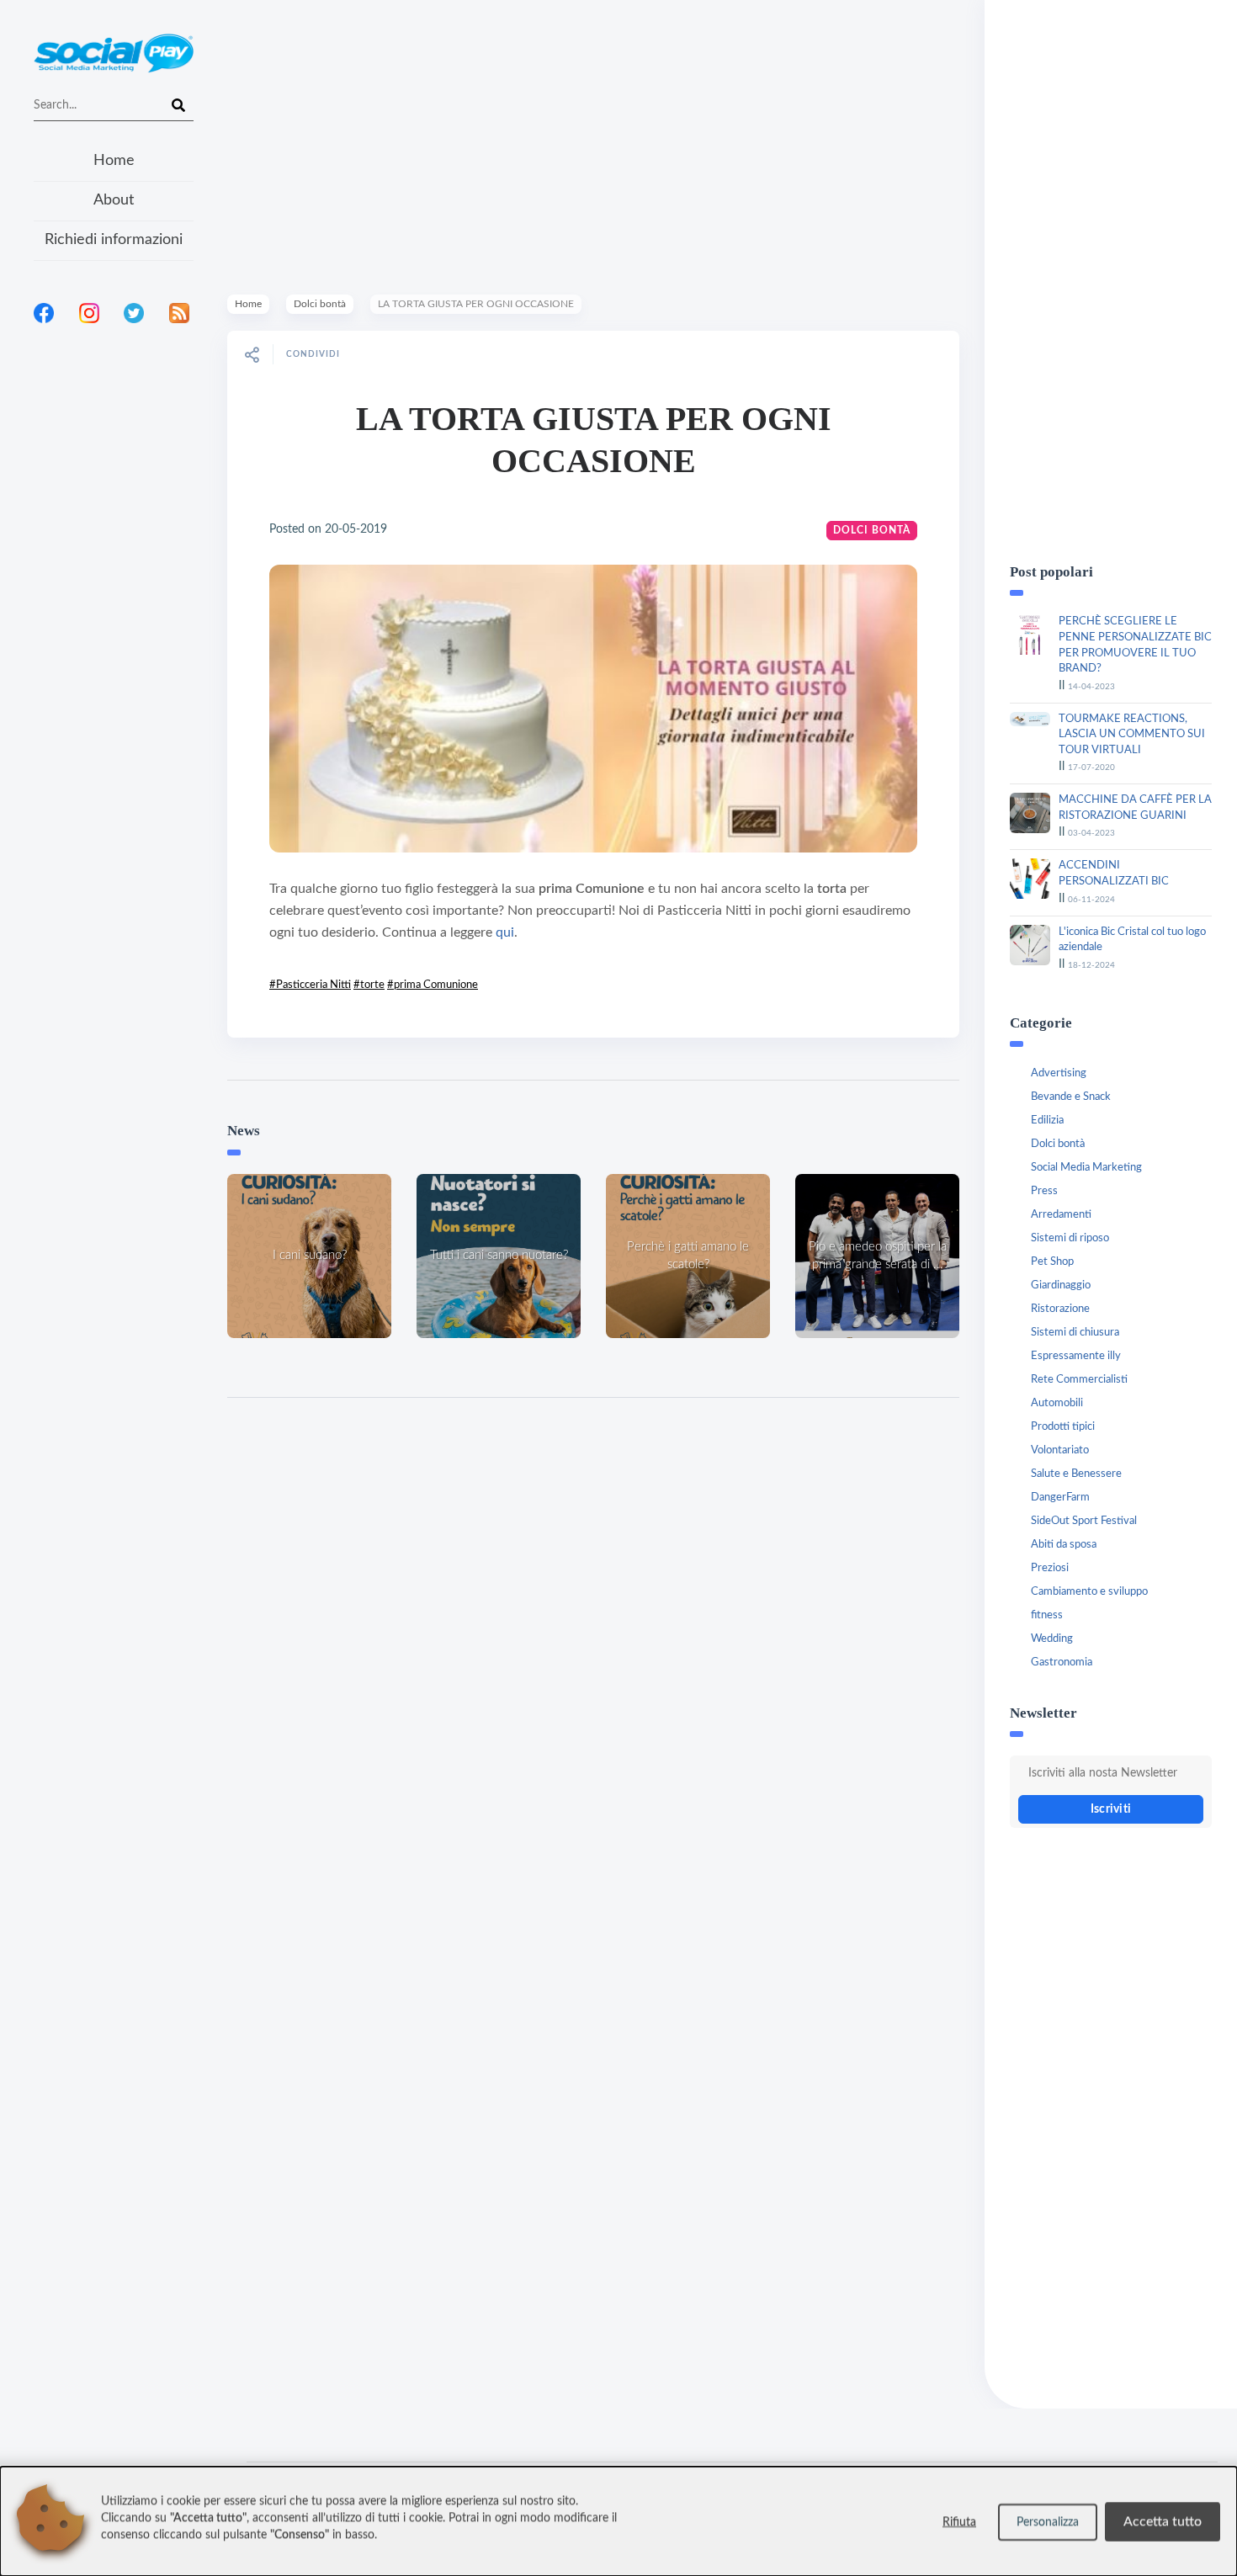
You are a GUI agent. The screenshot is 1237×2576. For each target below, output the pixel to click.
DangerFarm (1060, 1498)
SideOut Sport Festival (1084, 1521)
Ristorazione (1060, 1309)
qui (505, 932)
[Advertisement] (114, 555)
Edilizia (1047, 1121)
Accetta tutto (1163, 2521)
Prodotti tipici (1063, 1427)
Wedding (1052, 1639)
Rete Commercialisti (1079, 1380)
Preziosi (1050, 1568)
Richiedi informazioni (114, 240)
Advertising (1059, 1073)
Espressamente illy (1076, 1356)
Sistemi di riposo (1070, 1238)
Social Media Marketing (1086, 1168)
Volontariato (1060, 1450)
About (114, 200)
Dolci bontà (320, 304)
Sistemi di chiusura (1075, 1333)
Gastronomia (1062, 1662)
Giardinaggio (1061, 1285)
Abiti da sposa (1064, 1545)
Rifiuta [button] (959, 2522)
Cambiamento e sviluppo (1089, 1592)
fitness (1047, 1615)
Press (1044, 1191)
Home (114, 161)
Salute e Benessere (1076, 1474)
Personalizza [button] (1048, 2522)
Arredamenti (1061, 1215)
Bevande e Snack (1071, 1097)
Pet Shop (1052, 1262)
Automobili (1057, 1403)
